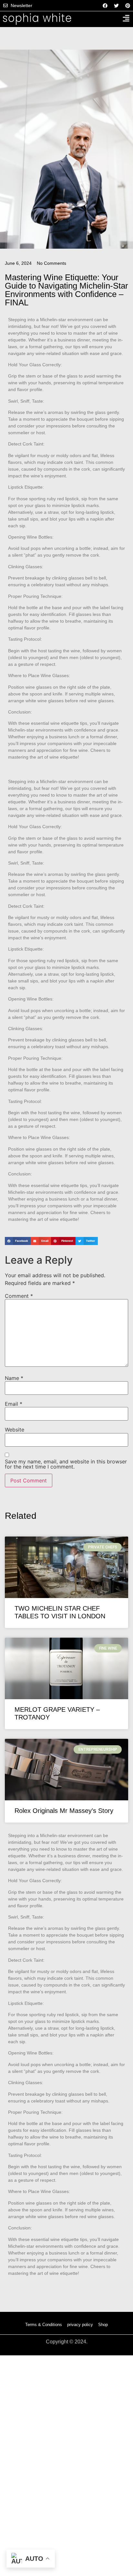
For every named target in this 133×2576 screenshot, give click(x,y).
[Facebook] (105, 5)
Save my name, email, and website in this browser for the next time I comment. (66, 1464)
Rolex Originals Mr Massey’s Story (64, 1811)
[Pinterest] (128, 5)
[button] (18, 1241)
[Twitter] (116, 5)
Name (14, 1378)
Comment (19, 1296)
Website (15, 1430)
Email (14, 1404)
